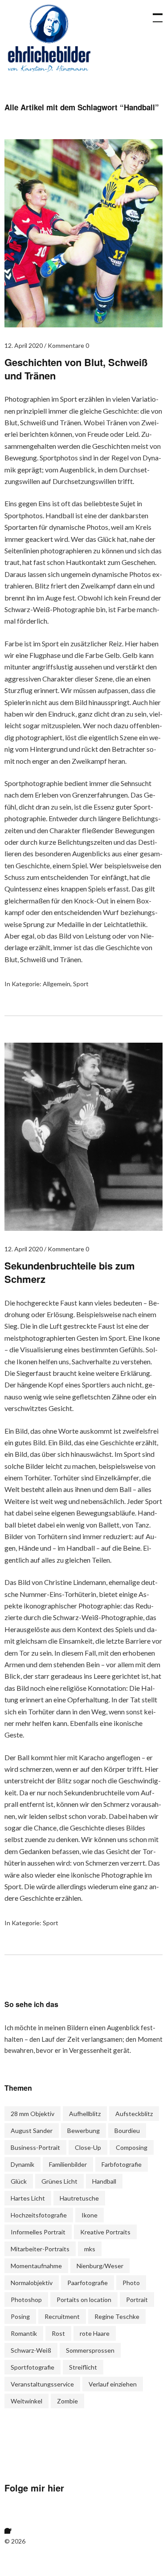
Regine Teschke (117, 2316)
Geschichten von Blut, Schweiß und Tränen (76, 369)
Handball (104, 2181)
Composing (132, 2147)
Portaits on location (84, 2300)
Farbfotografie (122, 2164)
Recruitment (62, 2316)
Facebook (16, 2523)
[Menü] (154, 13)
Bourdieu (127, 2131)
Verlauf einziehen (113, 2384)
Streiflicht (83, 2367)
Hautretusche (79, 2198)
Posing (20, 2316)
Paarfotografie (88, 2283)
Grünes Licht (59, 2181)
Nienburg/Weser (100, 2266)
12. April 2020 (24, 345)
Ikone (90, 2215)
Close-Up (88, 2147)
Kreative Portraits (105, 2232)
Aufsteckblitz (134, 2114)
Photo (131, 2283)
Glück (19, 2181)
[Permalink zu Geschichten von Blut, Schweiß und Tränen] (83, 325)
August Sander (32, 2131)
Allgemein (57, 984)
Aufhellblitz (85, 2114)
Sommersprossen (90, 2350)
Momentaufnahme (36, 2266)
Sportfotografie (33, 2367)
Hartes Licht (28, 2198)
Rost (58, 2333)
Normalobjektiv (32, 2283)
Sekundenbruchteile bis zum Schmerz (70, 1272)
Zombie (67, 2401)
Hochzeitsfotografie (39, 2215)
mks (90, 2249)
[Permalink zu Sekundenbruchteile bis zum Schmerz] (83, 1228)
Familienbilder (68, 2164)
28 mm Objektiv (33, 2114)
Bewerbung (83, 2131)
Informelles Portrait (38, 2232)
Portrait (137, 2300)
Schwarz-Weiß (31, 2350)
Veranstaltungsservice (42, 2384)
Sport (81, 984)
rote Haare (95, 2333)
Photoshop (26, 2300)
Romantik (24, 2333)
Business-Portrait (35, 2147)
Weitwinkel (26, 2401)
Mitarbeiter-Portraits (40, 2249)
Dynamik (22, 2164)
